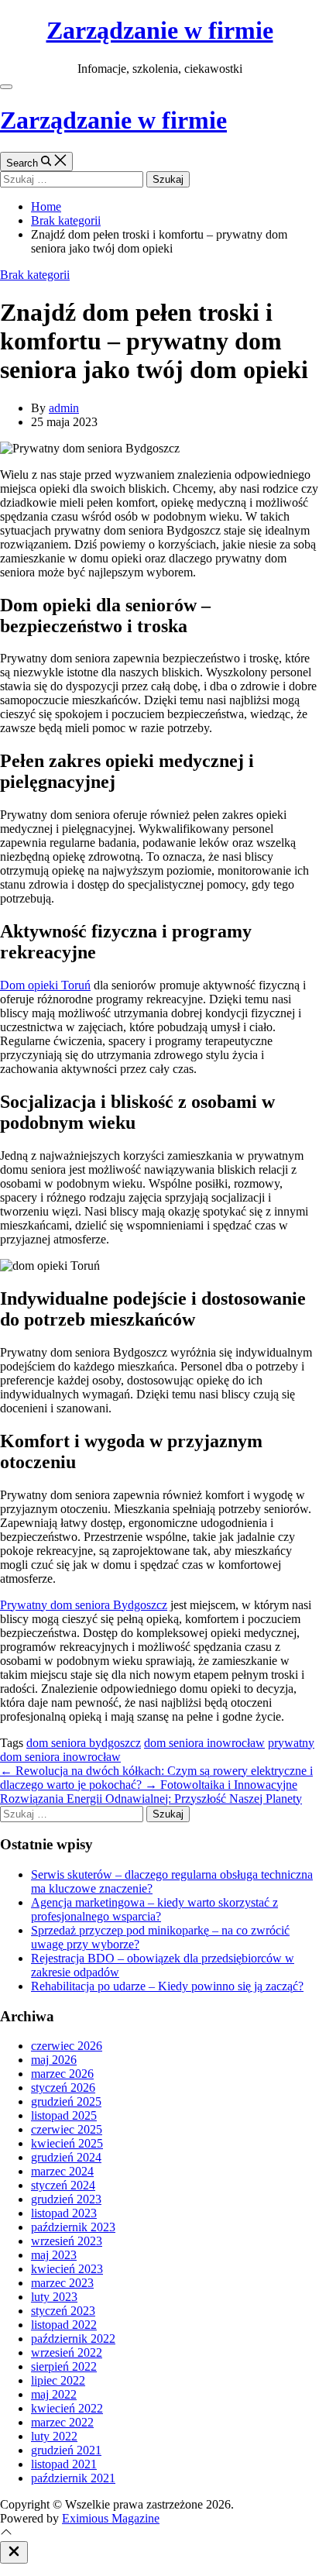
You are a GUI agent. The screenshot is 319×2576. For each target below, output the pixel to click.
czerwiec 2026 (67, 2046)
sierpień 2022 (64, 2366)
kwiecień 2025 (67, 2143)
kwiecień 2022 (67, 2408)
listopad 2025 (64, 2115)
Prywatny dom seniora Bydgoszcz (84, 1605)
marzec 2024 (62, 2171)
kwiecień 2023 (67, 2269)
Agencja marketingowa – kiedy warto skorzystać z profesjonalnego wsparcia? (154, 1909)
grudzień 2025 (66, 2101)
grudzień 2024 (66, 2157)
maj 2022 (54, 2394)
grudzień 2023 (66, 2199)
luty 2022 (54, 2436)
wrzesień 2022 (67, 2352)
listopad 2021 (64, 2464)
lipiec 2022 (58, 2380)
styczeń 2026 (63, 2088)
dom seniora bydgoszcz (84, 1743)
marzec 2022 (62, 2422)
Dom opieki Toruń (45, 985)
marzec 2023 (62, 2283)
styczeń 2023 (63, 2311)
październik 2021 (73, 2478)
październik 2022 (73, 2339)
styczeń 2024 (63, 2185)
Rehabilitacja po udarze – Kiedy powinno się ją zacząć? (167, 1986)
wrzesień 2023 (67, 2241)
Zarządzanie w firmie (160, 30)
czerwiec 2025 (67, 2129)
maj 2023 (54, 2255)
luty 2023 (54, 2297)
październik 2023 (73, 2227)
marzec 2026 (62, 2074)
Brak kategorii (35, 275)
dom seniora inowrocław (204, 1743)
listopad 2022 (64, 2325)
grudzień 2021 (66, 2450)
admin (64, 408)
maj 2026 (54, 2060)
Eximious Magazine (111, 2518)
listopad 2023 (64, 2213)
